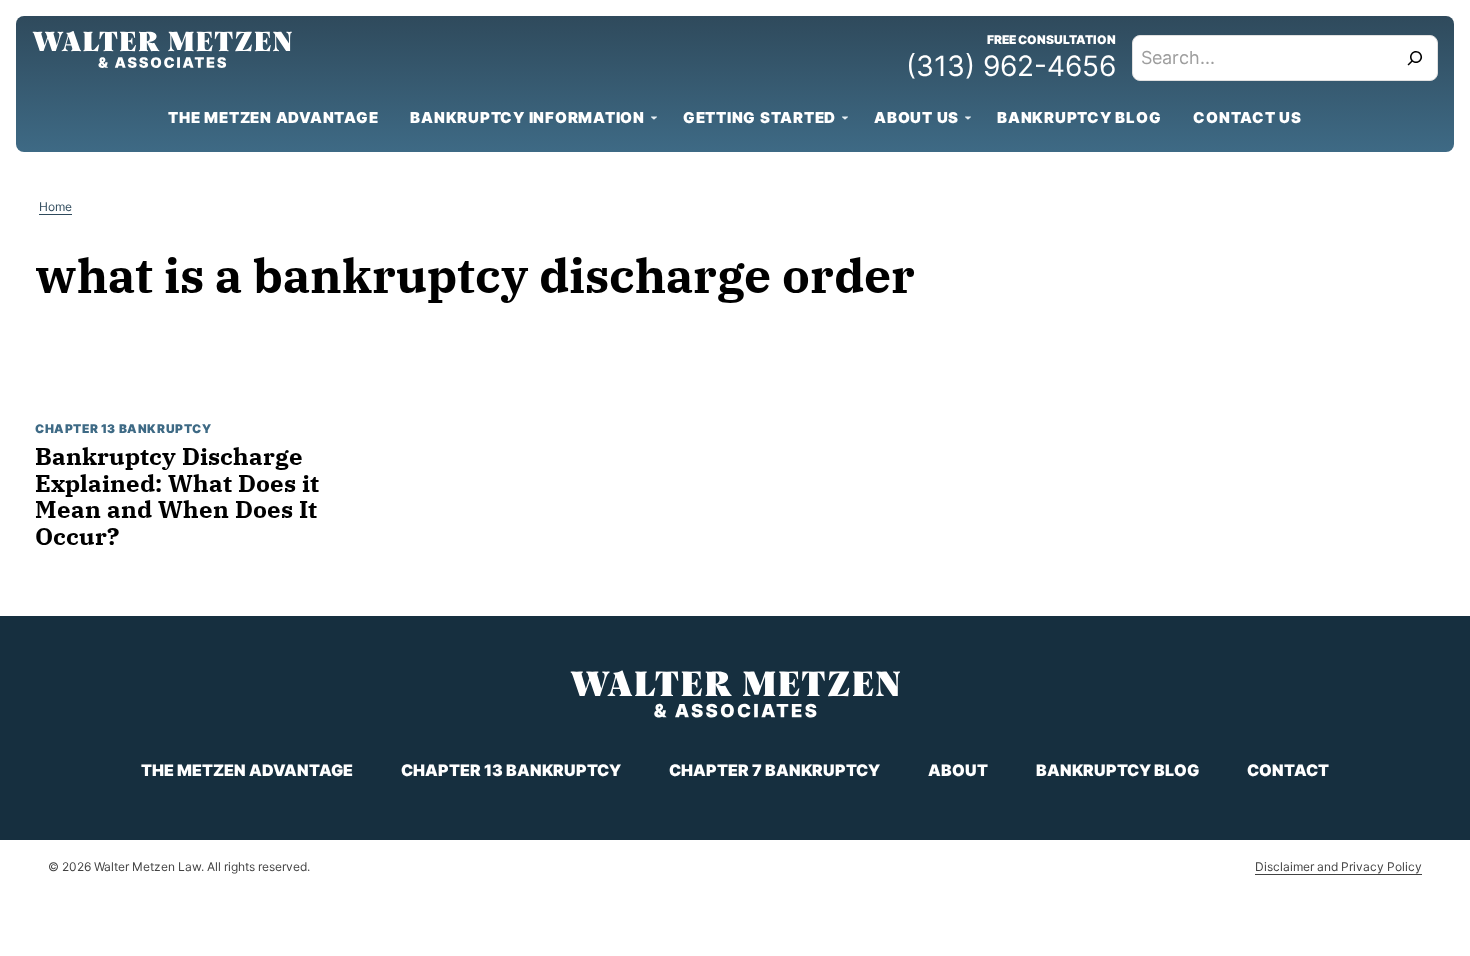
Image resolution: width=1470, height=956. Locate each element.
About (958, 770)
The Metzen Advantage (273, 117)
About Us (916, 117)
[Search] (1415, 58)
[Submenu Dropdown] (654, 118)
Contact (1288, 770)
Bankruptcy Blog (1079, 117)
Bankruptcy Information (527, 117)
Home (55, 206)
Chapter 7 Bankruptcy (774, 770)
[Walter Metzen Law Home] (162, 49)
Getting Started (759, 117)
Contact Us (1247, 117)
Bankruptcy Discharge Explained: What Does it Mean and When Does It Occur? (177, 495)
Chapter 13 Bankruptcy (123, 428)
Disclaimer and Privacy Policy (1338, 866)
